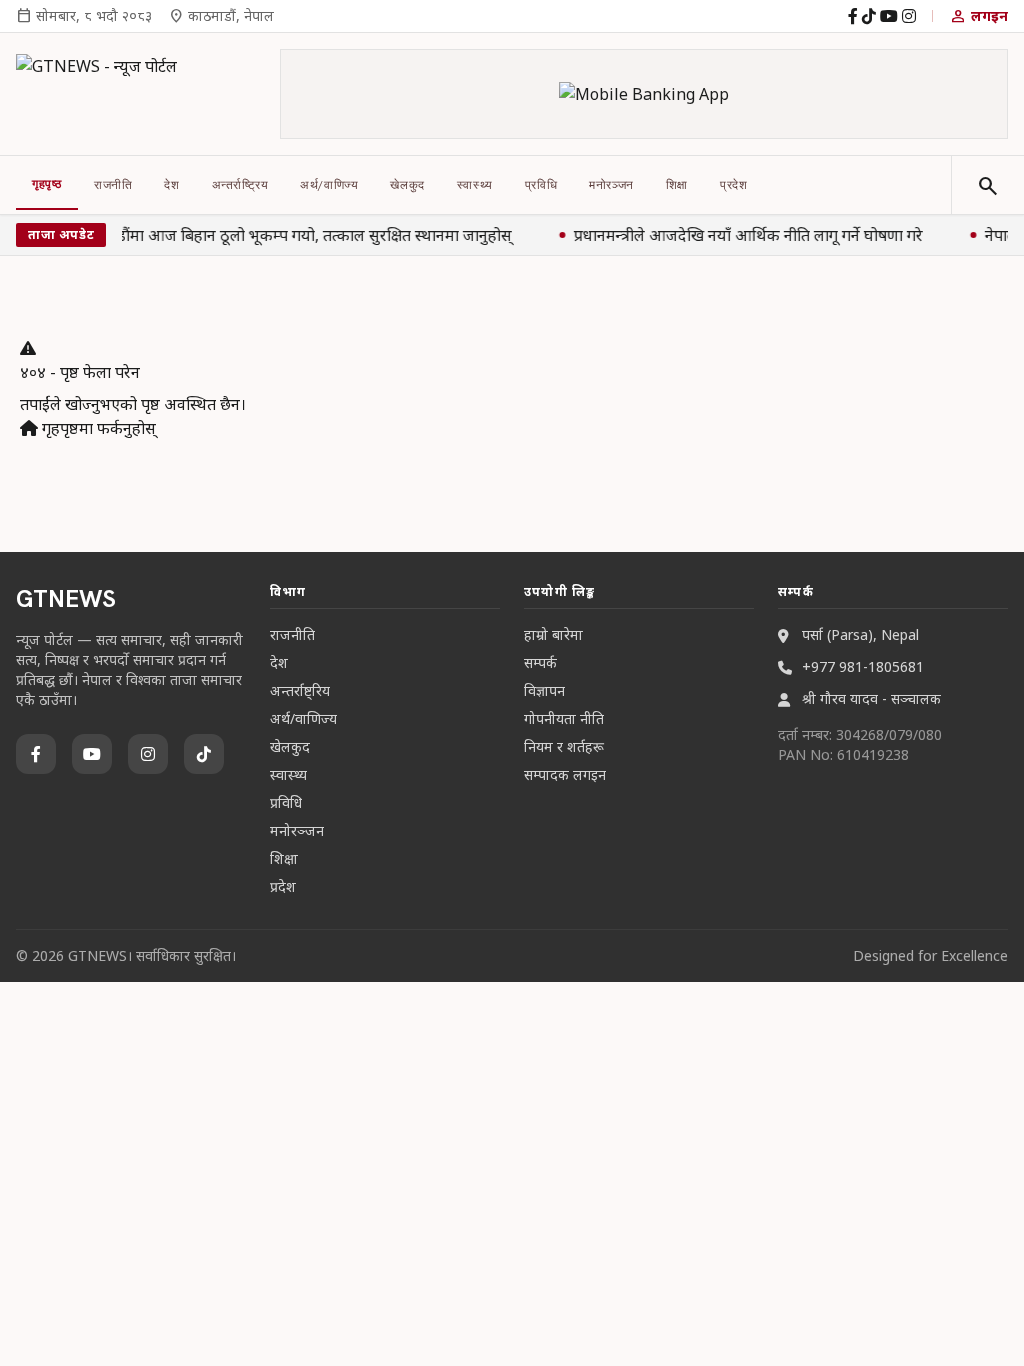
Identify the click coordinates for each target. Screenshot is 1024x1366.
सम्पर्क (540, 662)
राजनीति (113, 185)
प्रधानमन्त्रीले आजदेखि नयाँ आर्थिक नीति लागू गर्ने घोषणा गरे (746, 235)
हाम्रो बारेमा (553, 634)
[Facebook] (853, 16)
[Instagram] (909, 16)
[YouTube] (889, 16)
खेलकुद (407, 185)
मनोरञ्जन (611, 185)
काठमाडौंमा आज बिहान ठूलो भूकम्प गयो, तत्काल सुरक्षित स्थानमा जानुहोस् (292, 235)
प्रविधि (541, 185)
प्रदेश (733, 185)
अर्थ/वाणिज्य (329, 185)
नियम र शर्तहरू (564, 746)
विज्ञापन (544, 690)
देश (171, 185)
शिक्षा (677, 185)
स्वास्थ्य (475, 185)
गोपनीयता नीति (564, 718)
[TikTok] (869, 16)
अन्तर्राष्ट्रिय (240, 185)
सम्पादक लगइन (565, 774)
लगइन (978, 16)
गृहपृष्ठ (47, 184)
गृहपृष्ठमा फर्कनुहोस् (97, 428)
